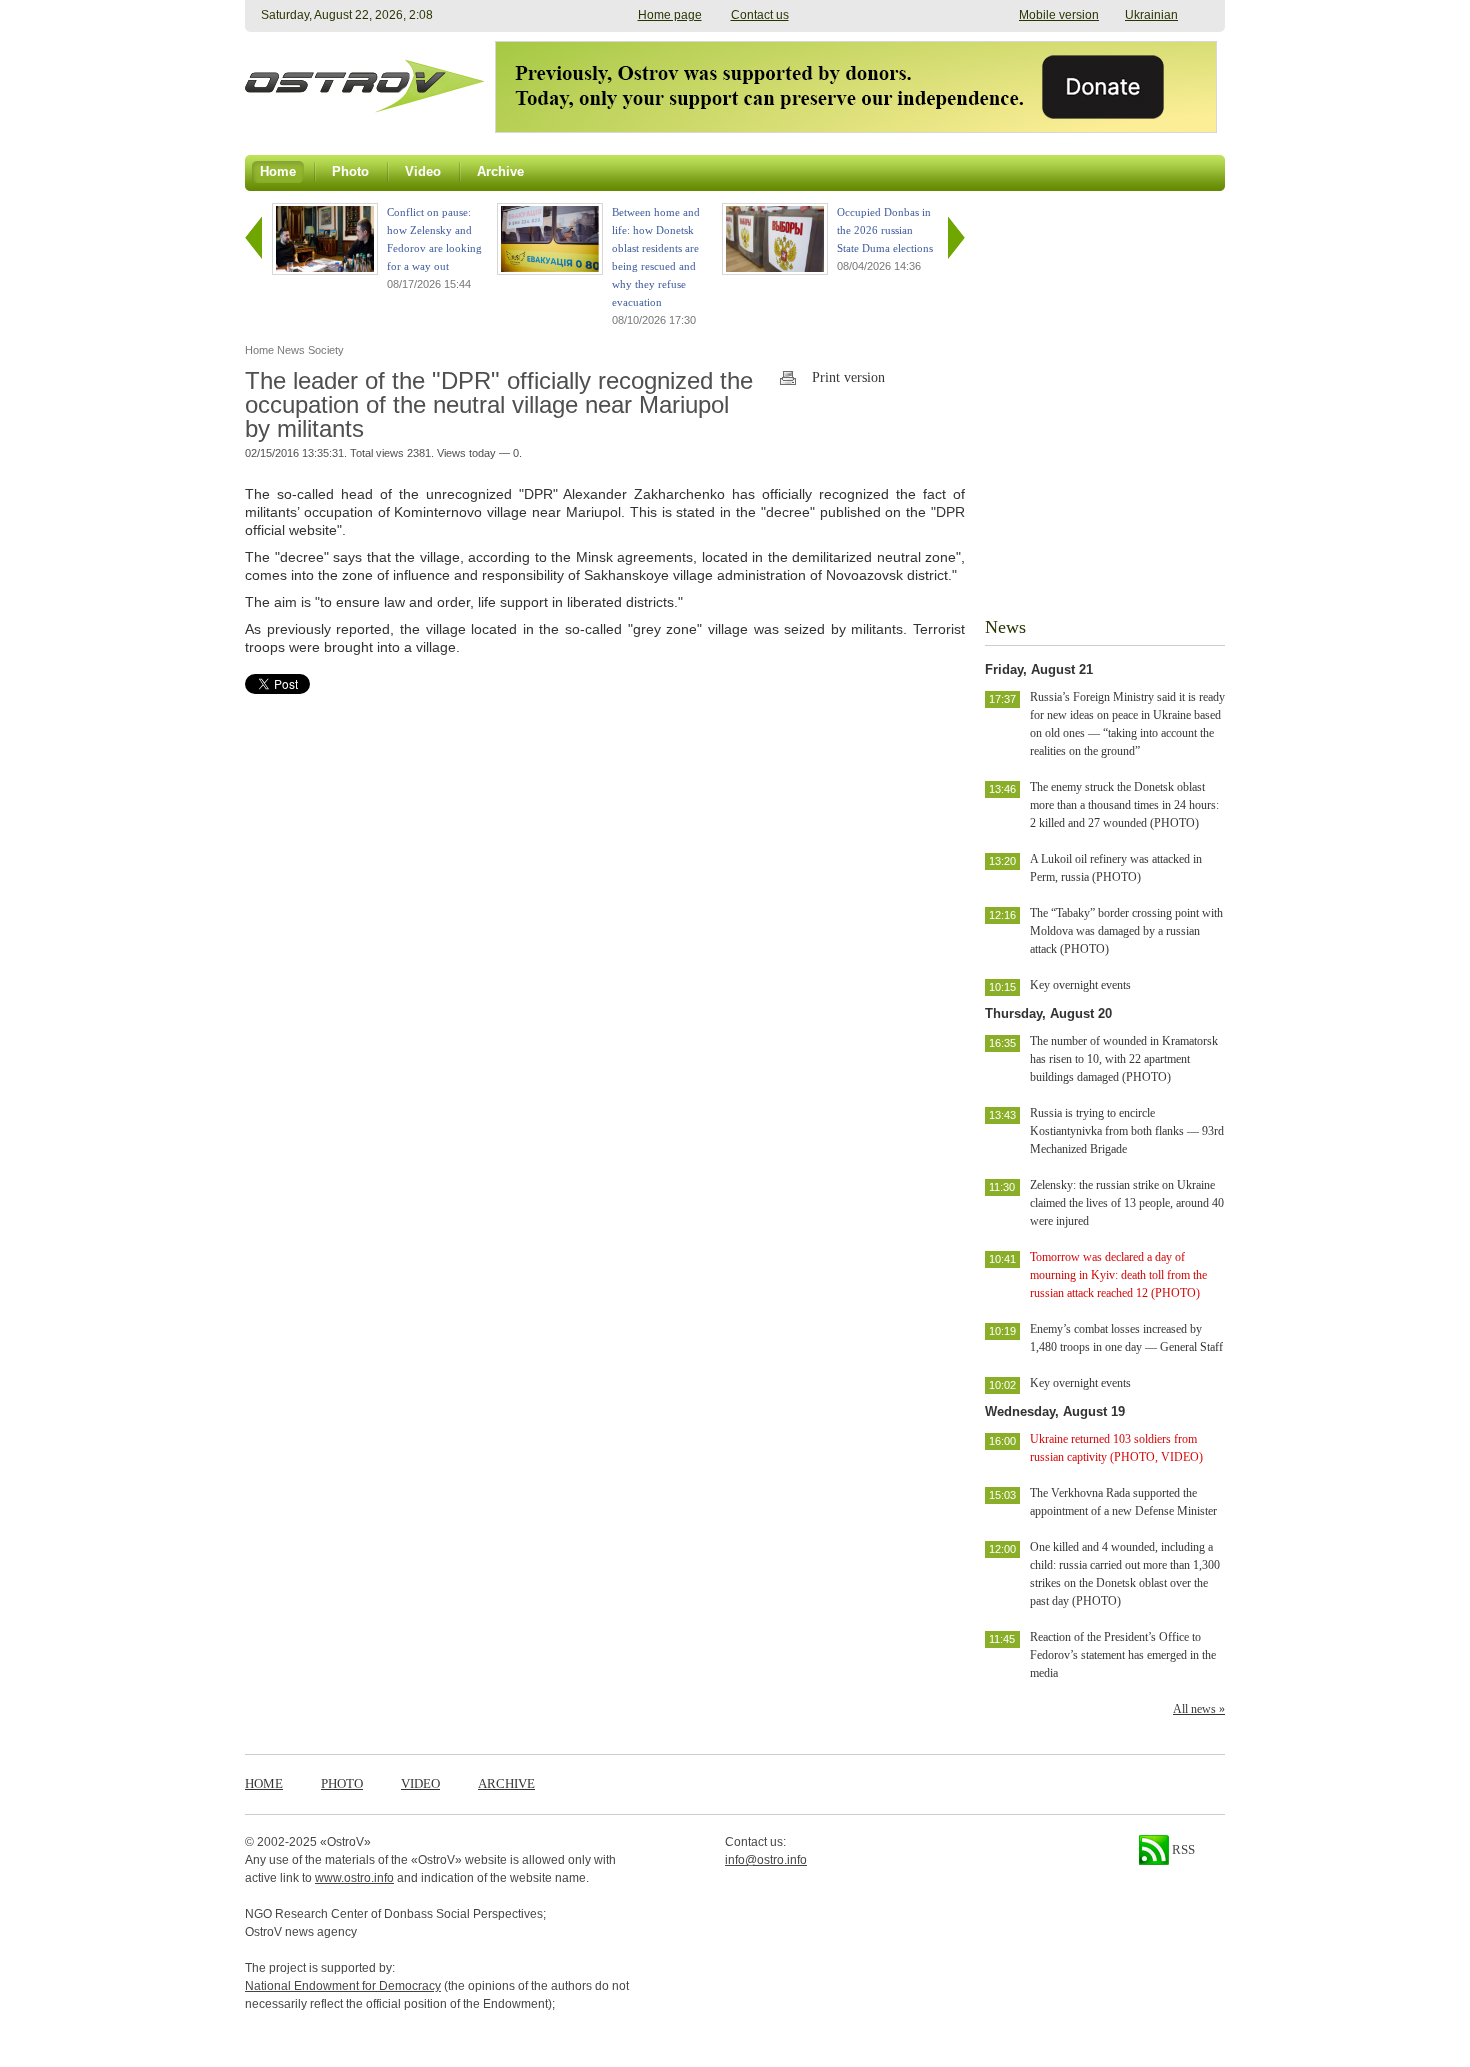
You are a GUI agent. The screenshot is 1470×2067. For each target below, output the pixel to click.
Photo (342, 1783)
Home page (670, 15)
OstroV (345, 1842)
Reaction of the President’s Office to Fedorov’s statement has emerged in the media (1123, 1655)
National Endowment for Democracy (343, 1986)
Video (420, 1783)
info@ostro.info (766, 1860)
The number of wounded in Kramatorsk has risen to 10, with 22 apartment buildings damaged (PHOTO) (1124, 1059)
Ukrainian (1151, 15)
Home (264, 1783)
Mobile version (1059, 15)
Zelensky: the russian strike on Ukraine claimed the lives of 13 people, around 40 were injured (1127, 1203)
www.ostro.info (354, 1878)
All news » (1199, 1709)
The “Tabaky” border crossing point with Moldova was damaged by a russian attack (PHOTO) (1126, 931)
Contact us (760, 15)
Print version (848, 377)
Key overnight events (1080, 985)
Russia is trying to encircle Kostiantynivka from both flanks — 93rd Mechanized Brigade (1127, 1131)
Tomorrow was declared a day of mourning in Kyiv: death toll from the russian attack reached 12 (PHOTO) (1118, 1275)
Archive (506, 1783)
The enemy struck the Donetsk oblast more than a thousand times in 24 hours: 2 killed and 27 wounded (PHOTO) (1124, 805)
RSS (1182, 1849)
